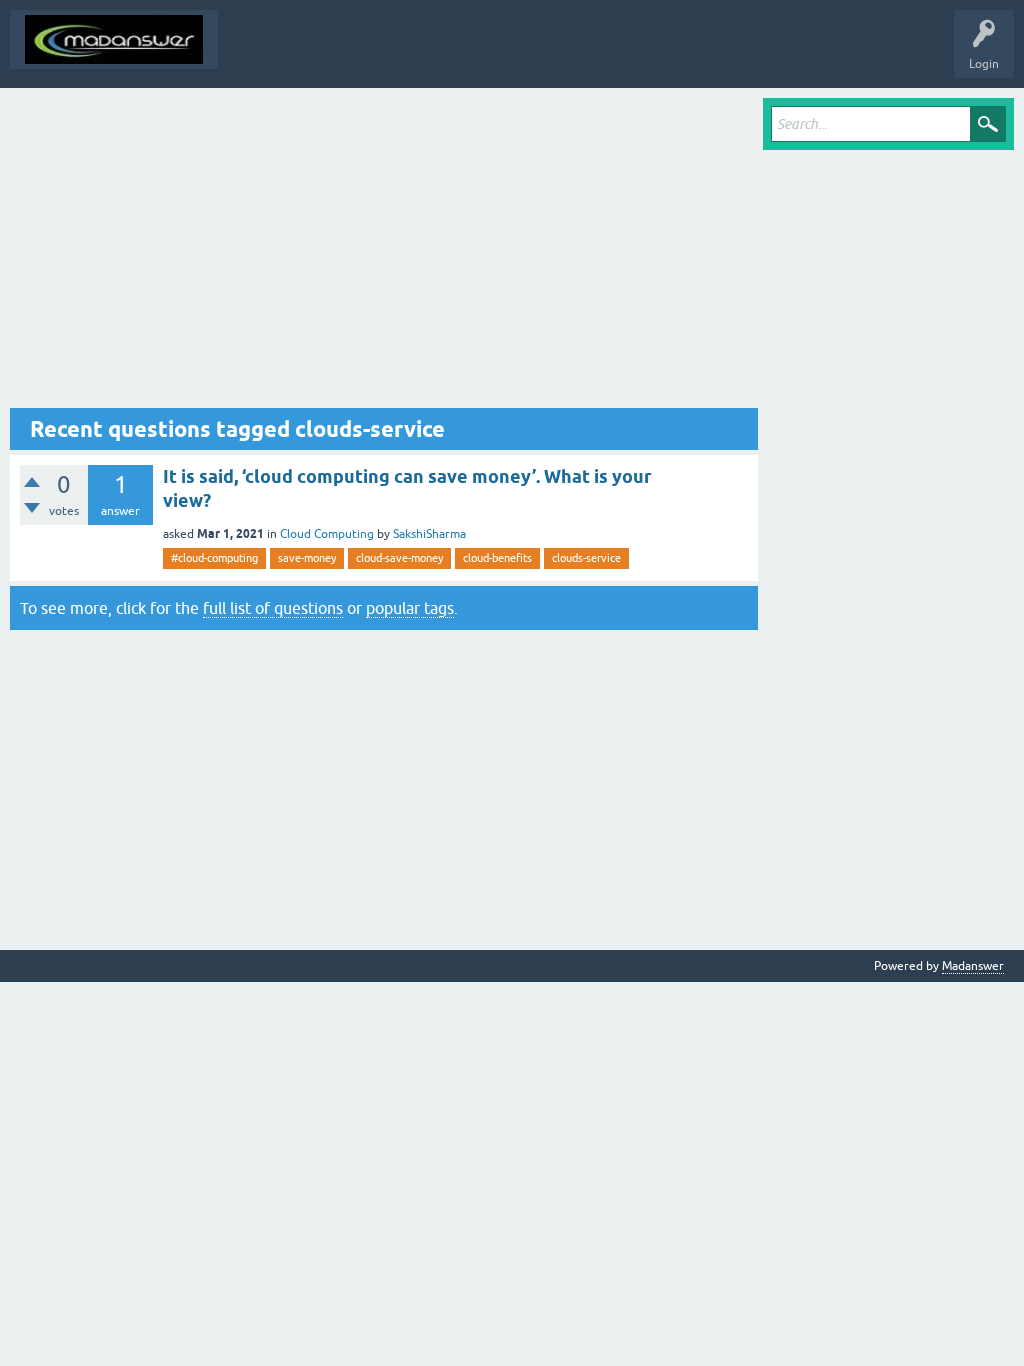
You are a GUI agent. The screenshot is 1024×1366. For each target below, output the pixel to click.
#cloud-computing (214, 558)
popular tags (410, 608)
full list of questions (273, 608)
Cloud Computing (327, 534)
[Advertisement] (384, 253)
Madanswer (973, 966)
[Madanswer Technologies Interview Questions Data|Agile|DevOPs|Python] (114, 39)
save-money (307, 558)
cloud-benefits (497, 558)
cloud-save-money (399, 558)
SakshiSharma (429, 534)
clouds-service (586, 558)
